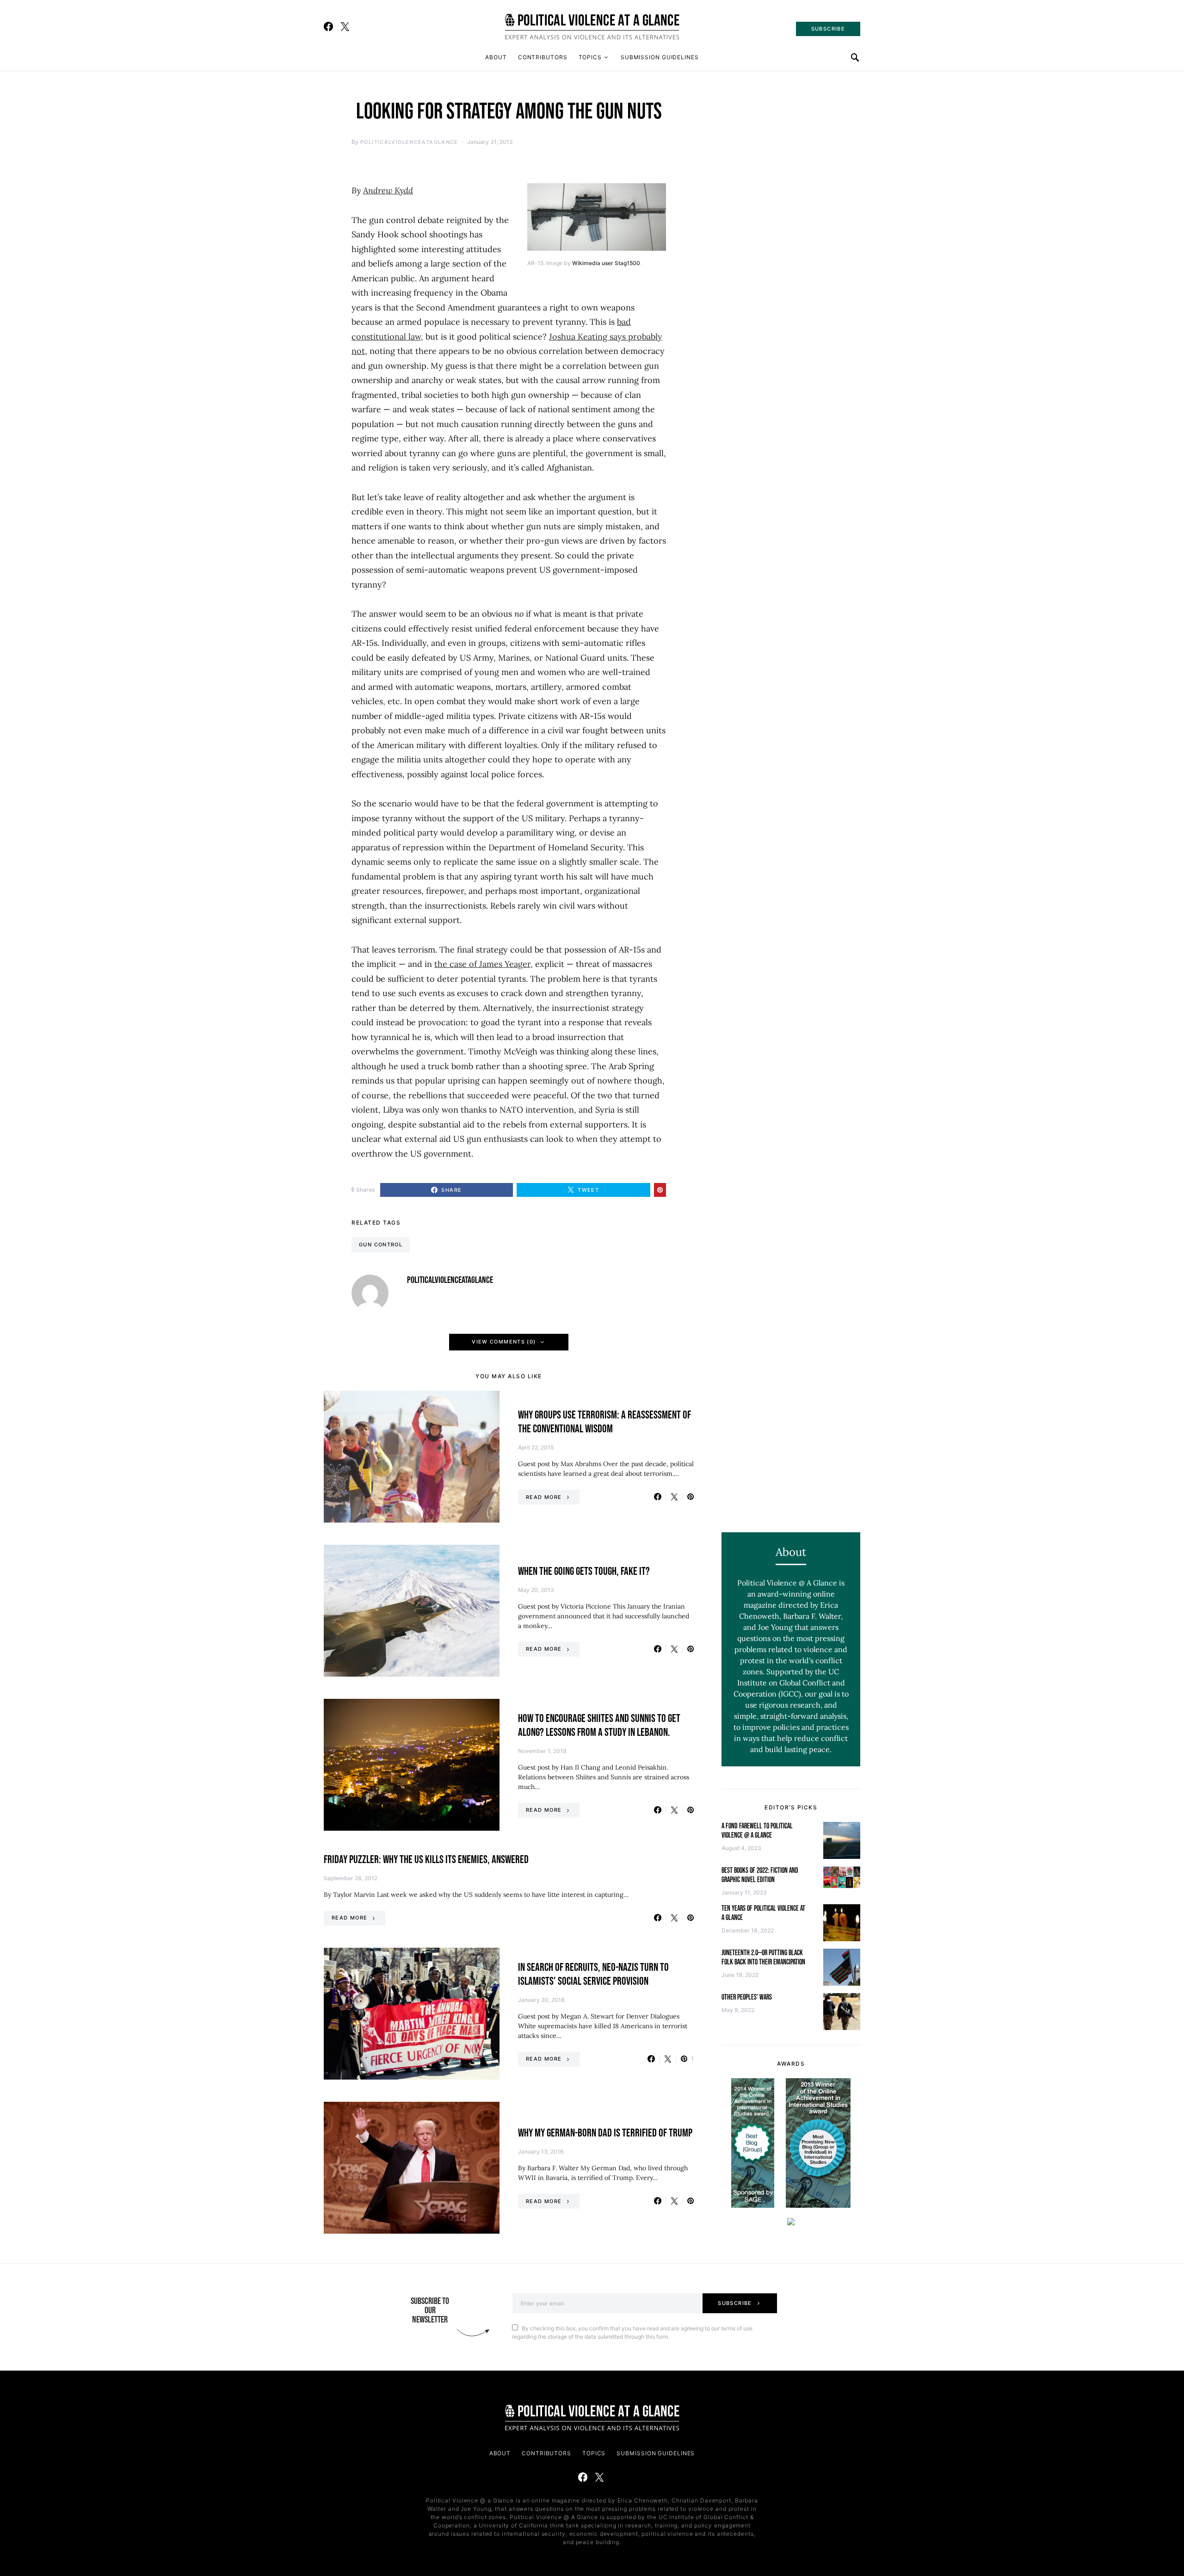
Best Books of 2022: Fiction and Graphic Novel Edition (760, 1875)
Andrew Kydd (388, 190)
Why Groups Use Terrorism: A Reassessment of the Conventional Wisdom (604, 1422)
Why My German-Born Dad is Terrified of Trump (605, 2133)
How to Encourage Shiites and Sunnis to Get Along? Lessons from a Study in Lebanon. (599, 1725)
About (496, 57)
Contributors (543, 57)
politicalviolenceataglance (409, 142)
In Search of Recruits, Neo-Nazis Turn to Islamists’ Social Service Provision (593, 1974)
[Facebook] (328, 26)
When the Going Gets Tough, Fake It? (584, 1571)
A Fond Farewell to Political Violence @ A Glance (757, 1831)
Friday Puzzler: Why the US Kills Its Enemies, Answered (426, 1860)
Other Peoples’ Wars (747, 1997)
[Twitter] (345, 26)
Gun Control (381, 1245)
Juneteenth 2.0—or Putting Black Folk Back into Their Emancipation (763, 1958)
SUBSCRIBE (828, 29)
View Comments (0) (504, 1342)
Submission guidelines (660, 57)
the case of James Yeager (482, 964)
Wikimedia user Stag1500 (606, 263)
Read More (544, 1497)
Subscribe (735, 2303)
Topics (590, 57)
